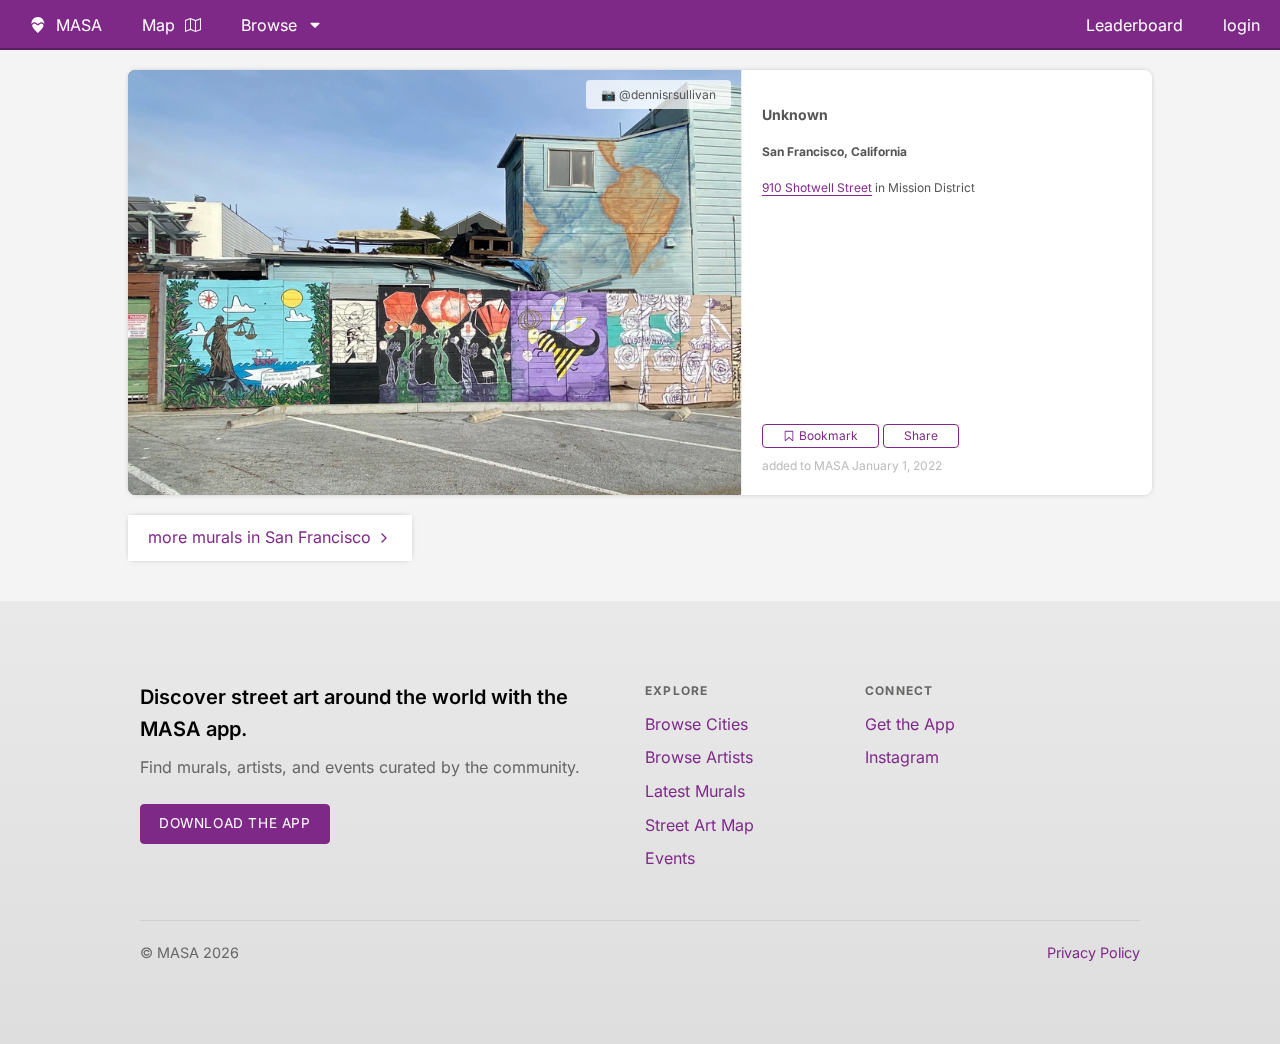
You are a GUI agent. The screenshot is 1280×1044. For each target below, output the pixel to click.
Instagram (902, 757)
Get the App (910, 724)
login (1241, 25)
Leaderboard (1134, 25)
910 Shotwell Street (817, 187)
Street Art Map (699, 825)
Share (921, 435)
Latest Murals (695, 791)
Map (158, 25)
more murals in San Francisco (259, 537)
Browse (269, 25)
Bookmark (828, 435)
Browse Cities (696, 724)
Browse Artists (699, 757)
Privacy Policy (1093, 952)
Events (670, 858)
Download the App (235, 823)
